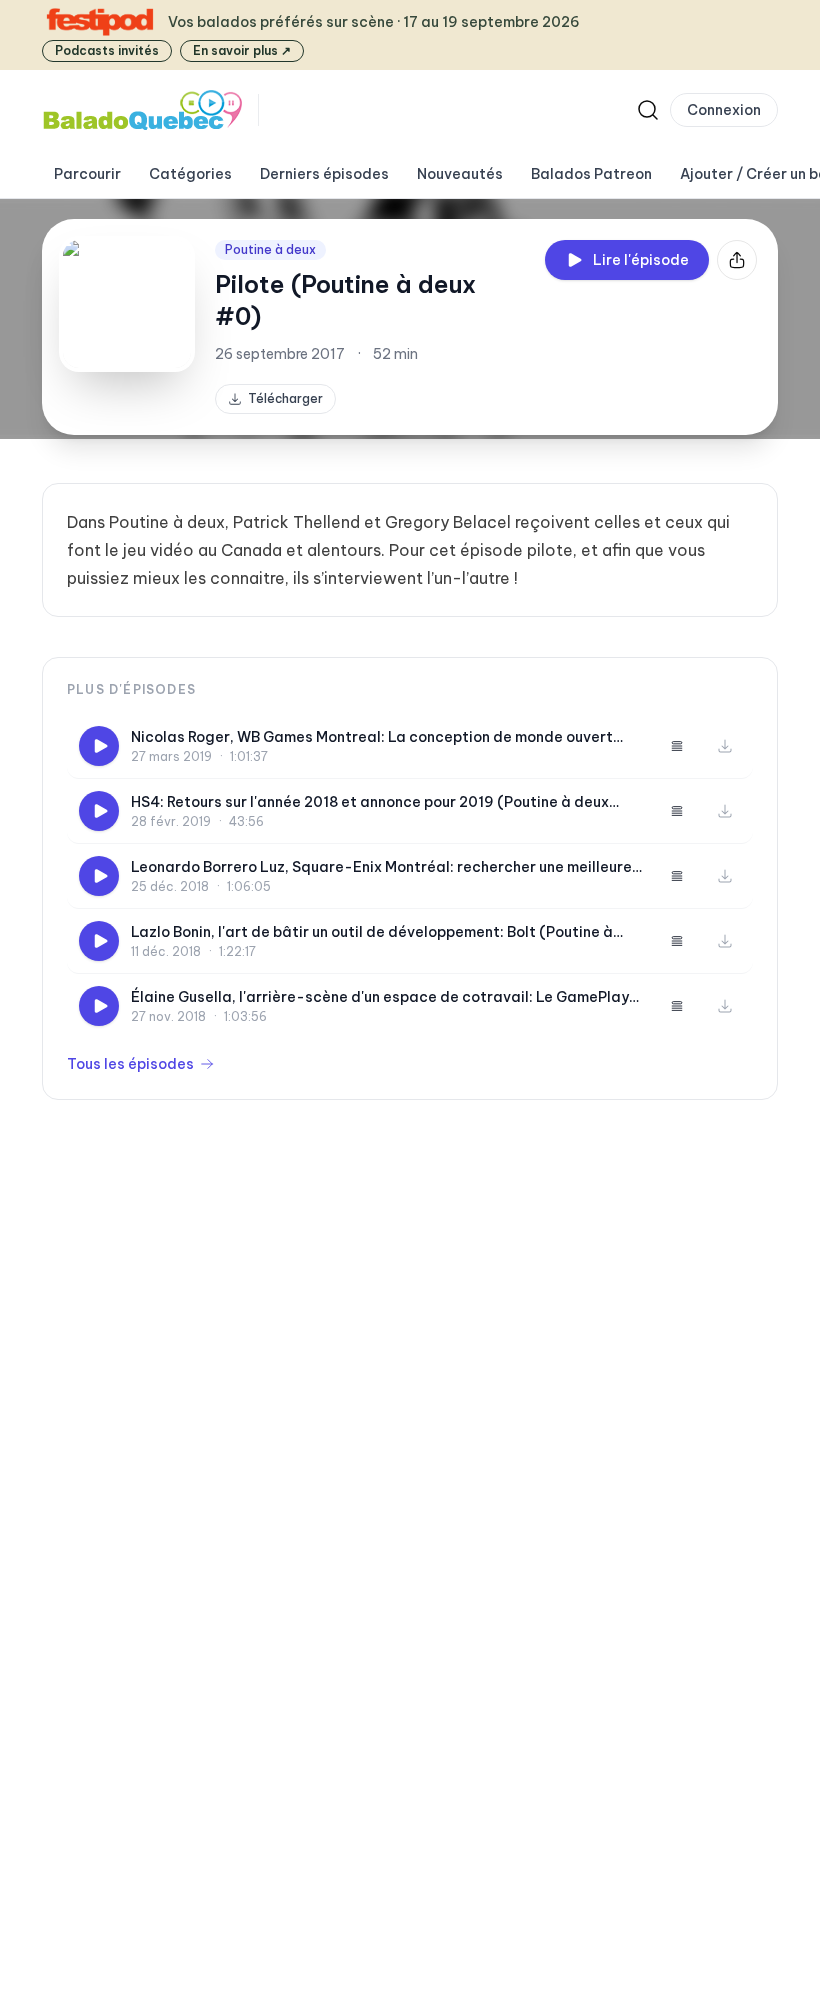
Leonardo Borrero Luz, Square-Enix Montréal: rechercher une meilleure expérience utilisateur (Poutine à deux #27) (381, 867)
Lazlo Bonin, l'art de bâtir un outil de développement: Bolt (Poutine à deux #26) (372, 932)
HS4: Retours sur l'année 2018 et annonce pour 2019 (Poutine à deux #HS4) (370, 802)
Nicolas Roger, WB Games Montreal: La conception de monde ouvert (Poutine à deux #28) (372, 737)
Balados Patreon (591, 174)
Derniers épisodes (324, 174)
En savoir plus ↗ (242, 50)
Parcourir (87, 174)
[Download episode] (725, 746)
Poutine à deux (270, 249)
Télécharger (285, 398)
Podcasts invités (107, 50)
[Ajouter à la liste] (677, 746)
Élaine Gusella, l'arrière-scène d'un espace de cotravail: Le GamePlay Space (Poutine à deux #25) (380, 997)
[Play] (99, 746)
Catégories (190, 174)
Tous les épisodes (130, 1064)
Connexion (724, 110)
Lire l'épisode (641, 260)
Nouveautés (460, 174)
